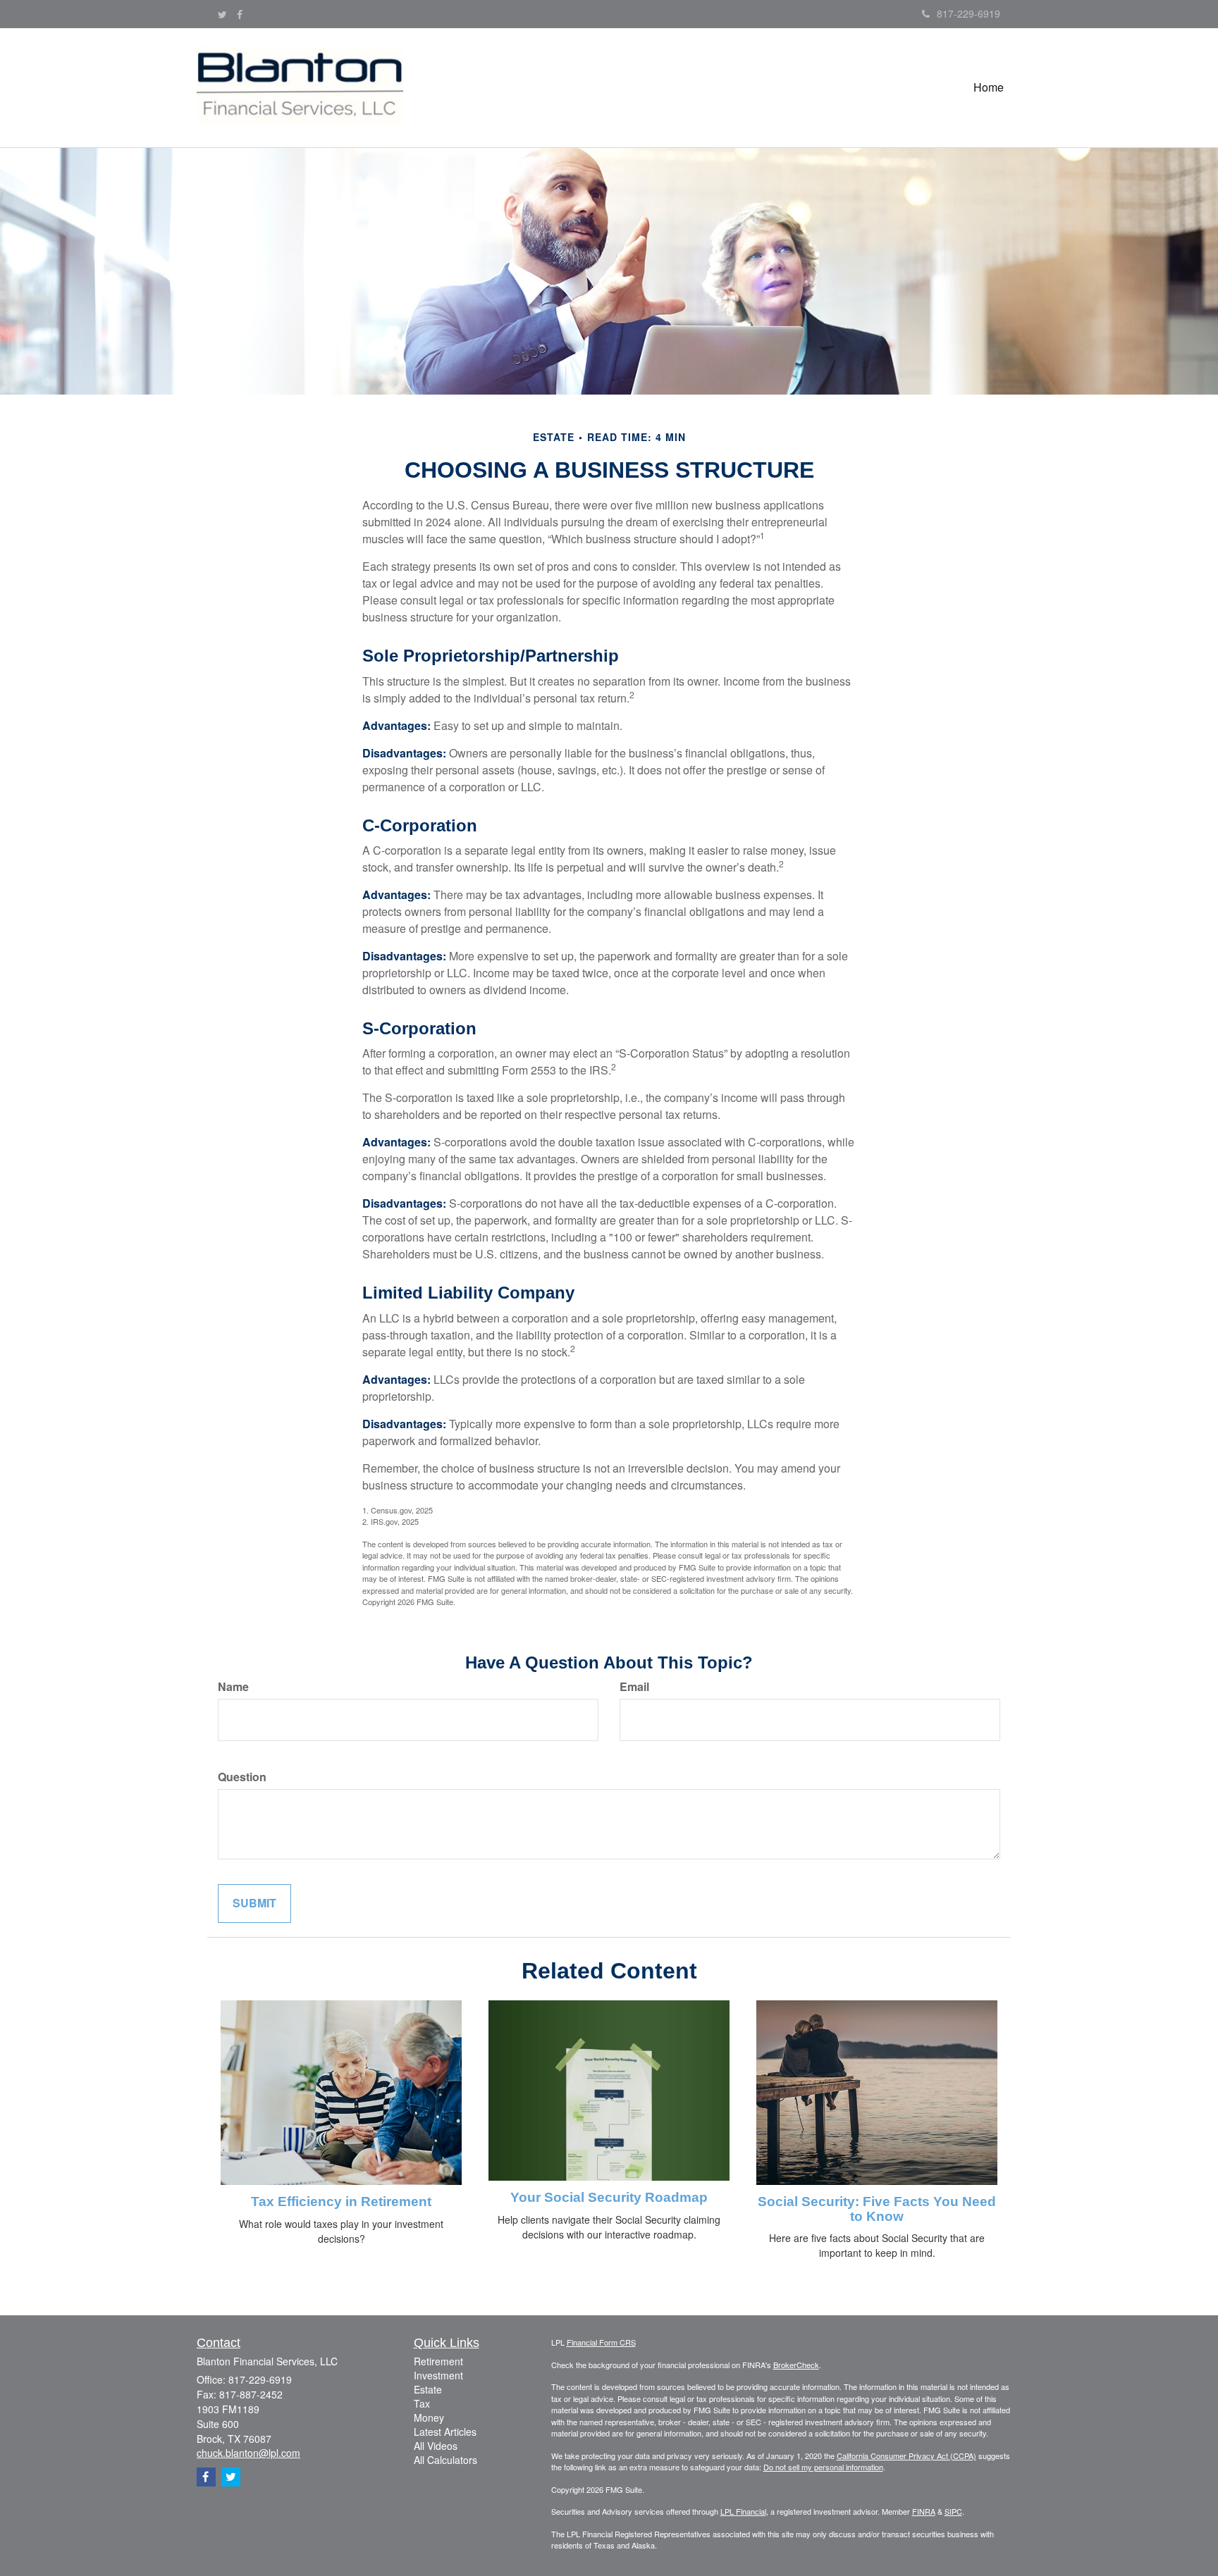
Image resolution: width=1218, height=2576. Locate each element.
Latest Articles (445, 2432)
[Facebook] (240, 14)
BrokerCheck (796, 2365)
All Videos (436, 2446)
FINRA (924, 2511)
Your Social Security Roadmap (609, 2197)
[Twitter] (222, 14)
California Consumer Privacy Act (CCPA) (906, 2456)
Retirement (438, 2361)
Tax (422, 2403)
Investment (438, 2375)
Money (429, 2417)
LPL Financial (743, 2511)
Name (233, 1687)
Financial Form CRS (601, 2342)
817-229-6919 (968, 13)
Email (634, 1687)
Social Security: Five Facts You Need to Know (877, 2209)
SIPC (953, 2511)
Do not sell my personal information (823, 2467)
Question (242, 1777)
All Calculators (445, 2460)
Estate (428, 2389)
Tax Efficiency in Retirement (341, 2202)
